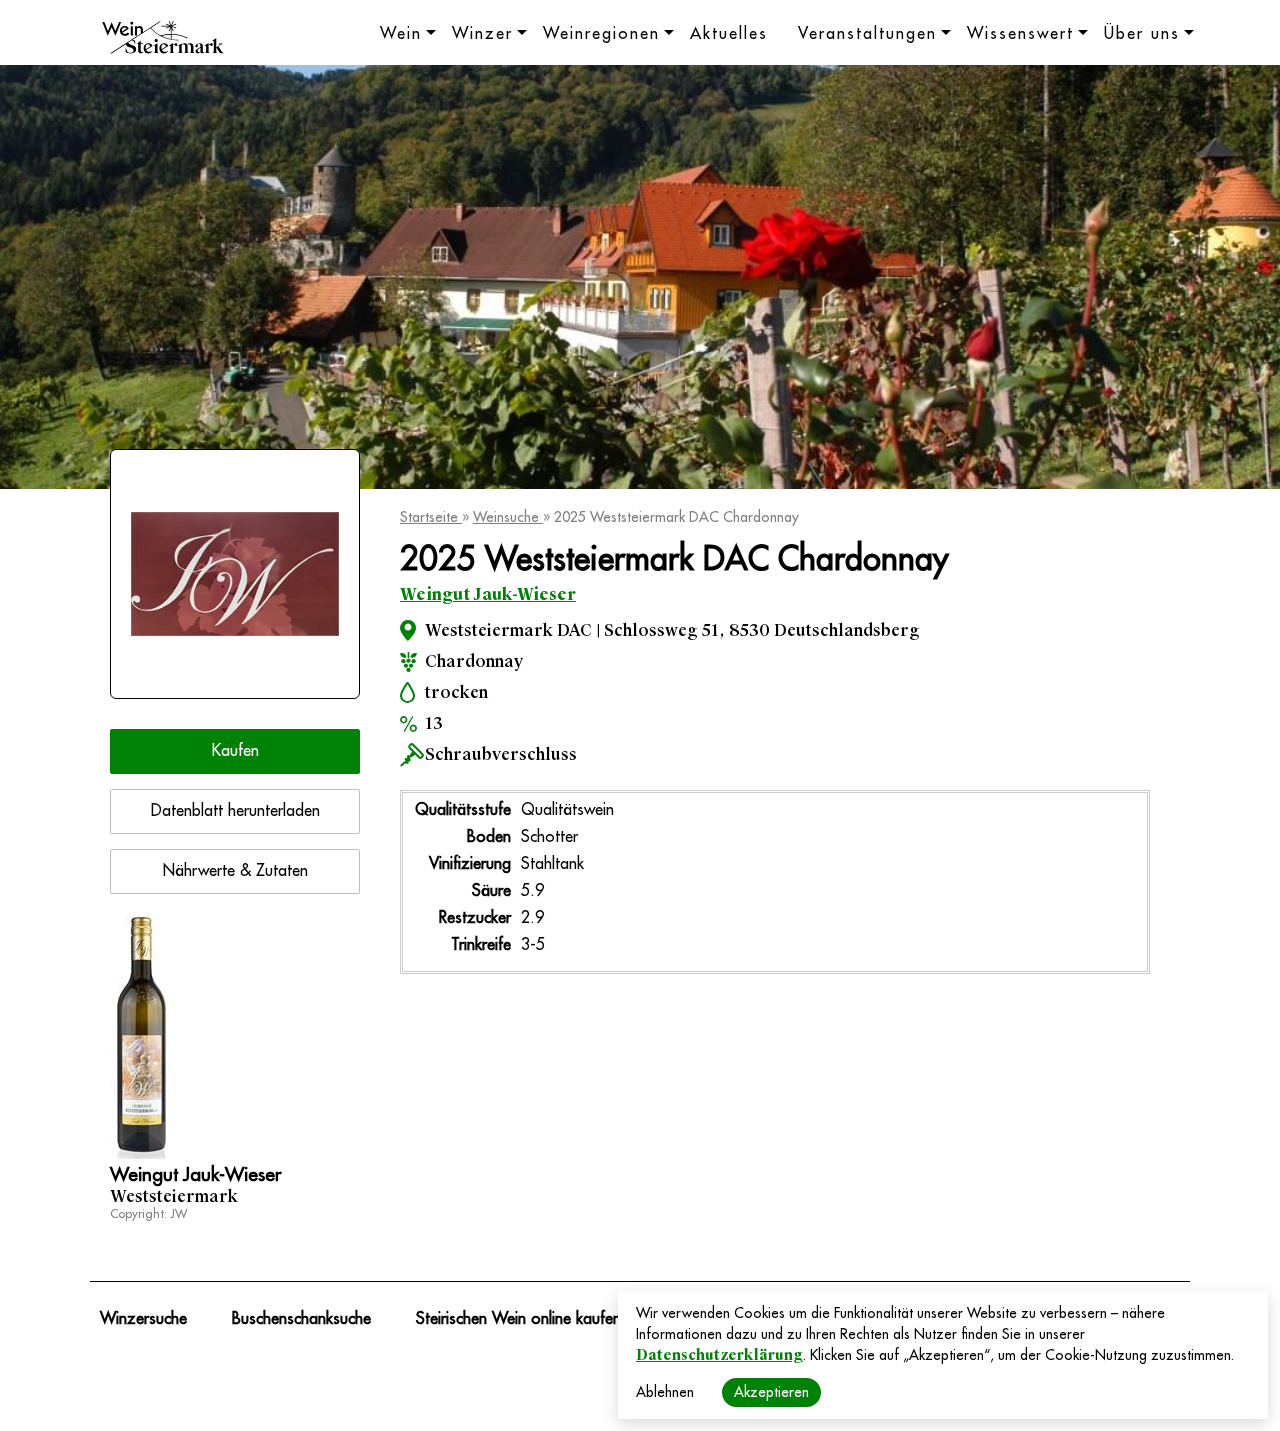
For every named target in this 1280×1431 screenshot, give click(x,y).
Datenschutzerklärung (719, 1355)
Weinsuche (508, 517)
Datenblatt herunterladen (235, 811)
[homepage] (163, 40)
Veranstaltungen (867, 34)
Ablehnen (665, 1392)
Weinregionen (601, 34)
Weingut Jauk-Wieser (488, 594)
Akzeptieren (771, 1392)
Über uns (1142, 34)
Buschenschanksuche (301, 1319)
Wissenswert (1020, 34)
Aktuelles (729, 34)
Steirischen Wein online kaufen (518, 1319)
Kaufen (235, 751)
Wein (401, 34)
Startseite (431, 517)
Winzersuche (143, 1319)
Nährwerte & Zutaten (235, 871)
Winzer (482, 34)
